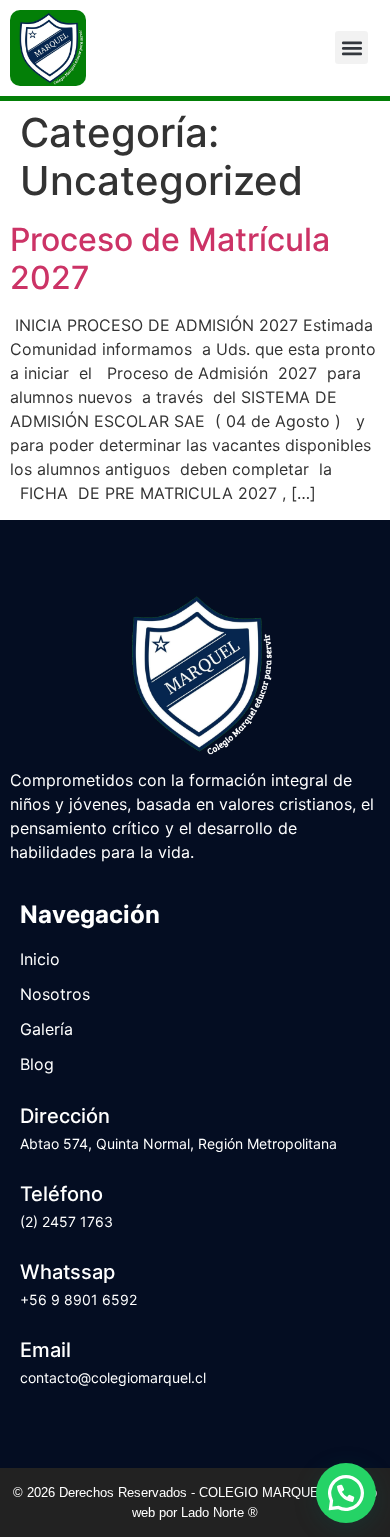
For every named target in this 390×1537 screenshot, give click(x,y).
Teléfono (61, 1194)
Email (45, 1350)
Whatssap (67, 1272)
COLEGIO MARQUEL (264, 1492)
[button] (351, 47)
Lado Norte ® (219, 1512)
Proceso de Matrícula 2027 (170, 258)
